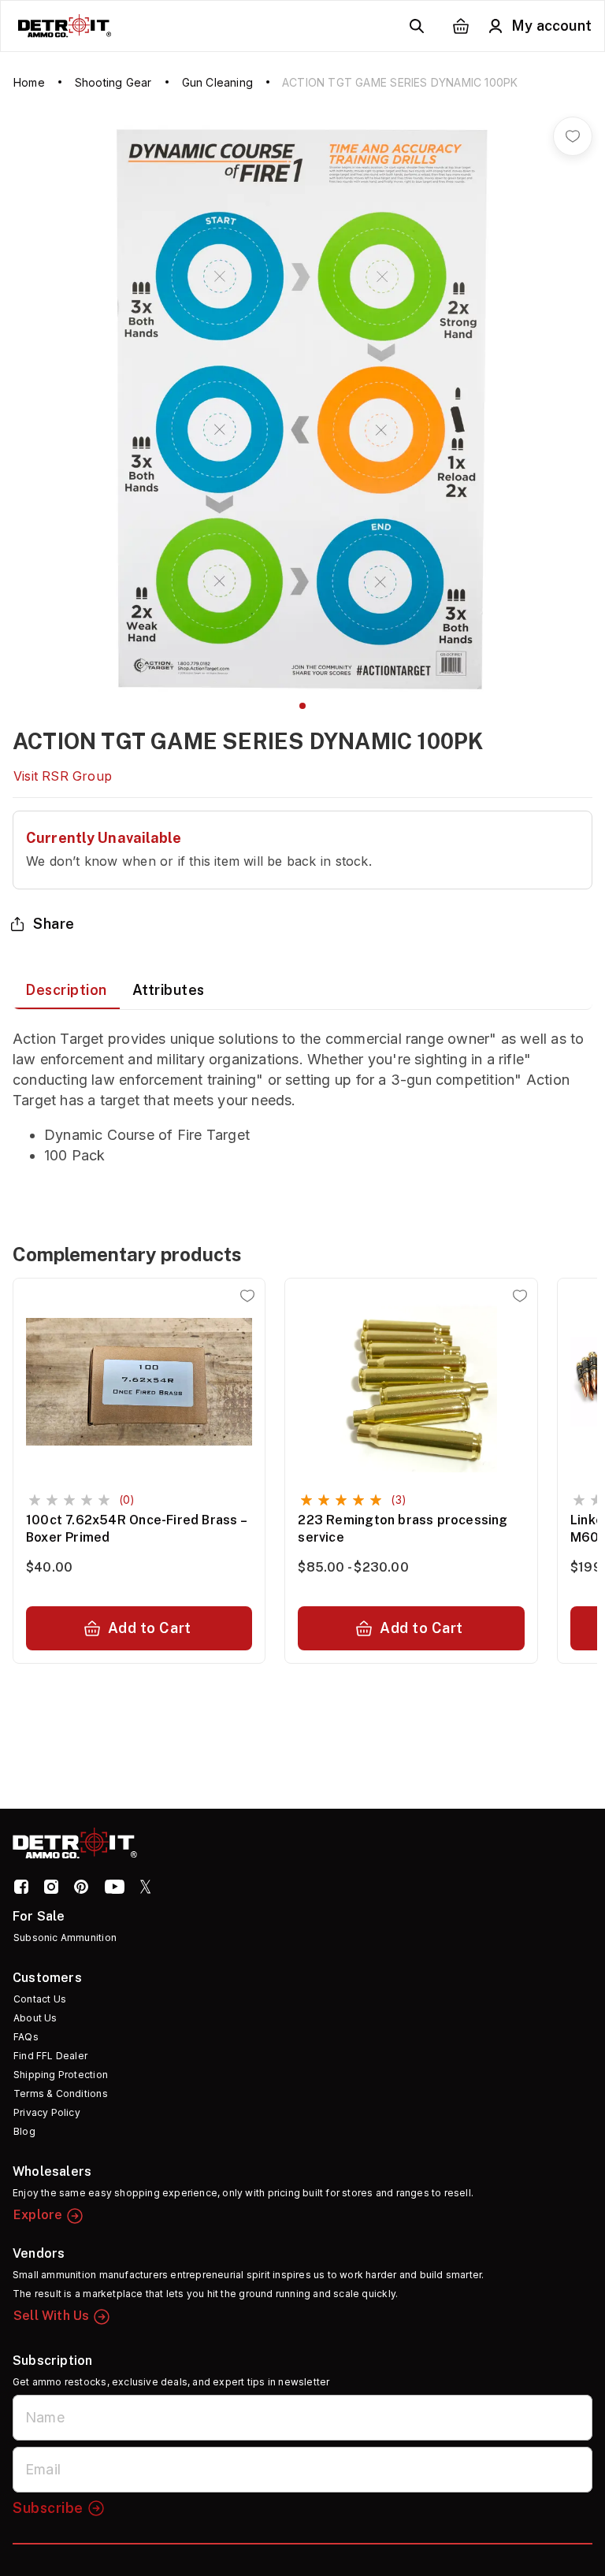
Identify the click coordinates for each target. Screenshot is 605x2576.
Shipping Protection (61, 2075)
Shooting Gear (113, 82)
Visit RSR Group (63, 776)
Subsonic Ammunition (65, 1938)
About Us (35, 2018)
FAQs (26, 2037)
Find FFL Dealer (50, 2056)
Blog (24, 2131)
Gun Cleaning (217, 82)
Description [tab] (66, 990)
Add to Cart (150, 1628)
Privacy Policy (47, 2112)
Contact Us (40, 1999)
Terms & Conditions (61, 2093)
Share (54, 924)
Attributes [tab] (169, 990)
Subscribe (48, 2508)
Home (29, 82)
